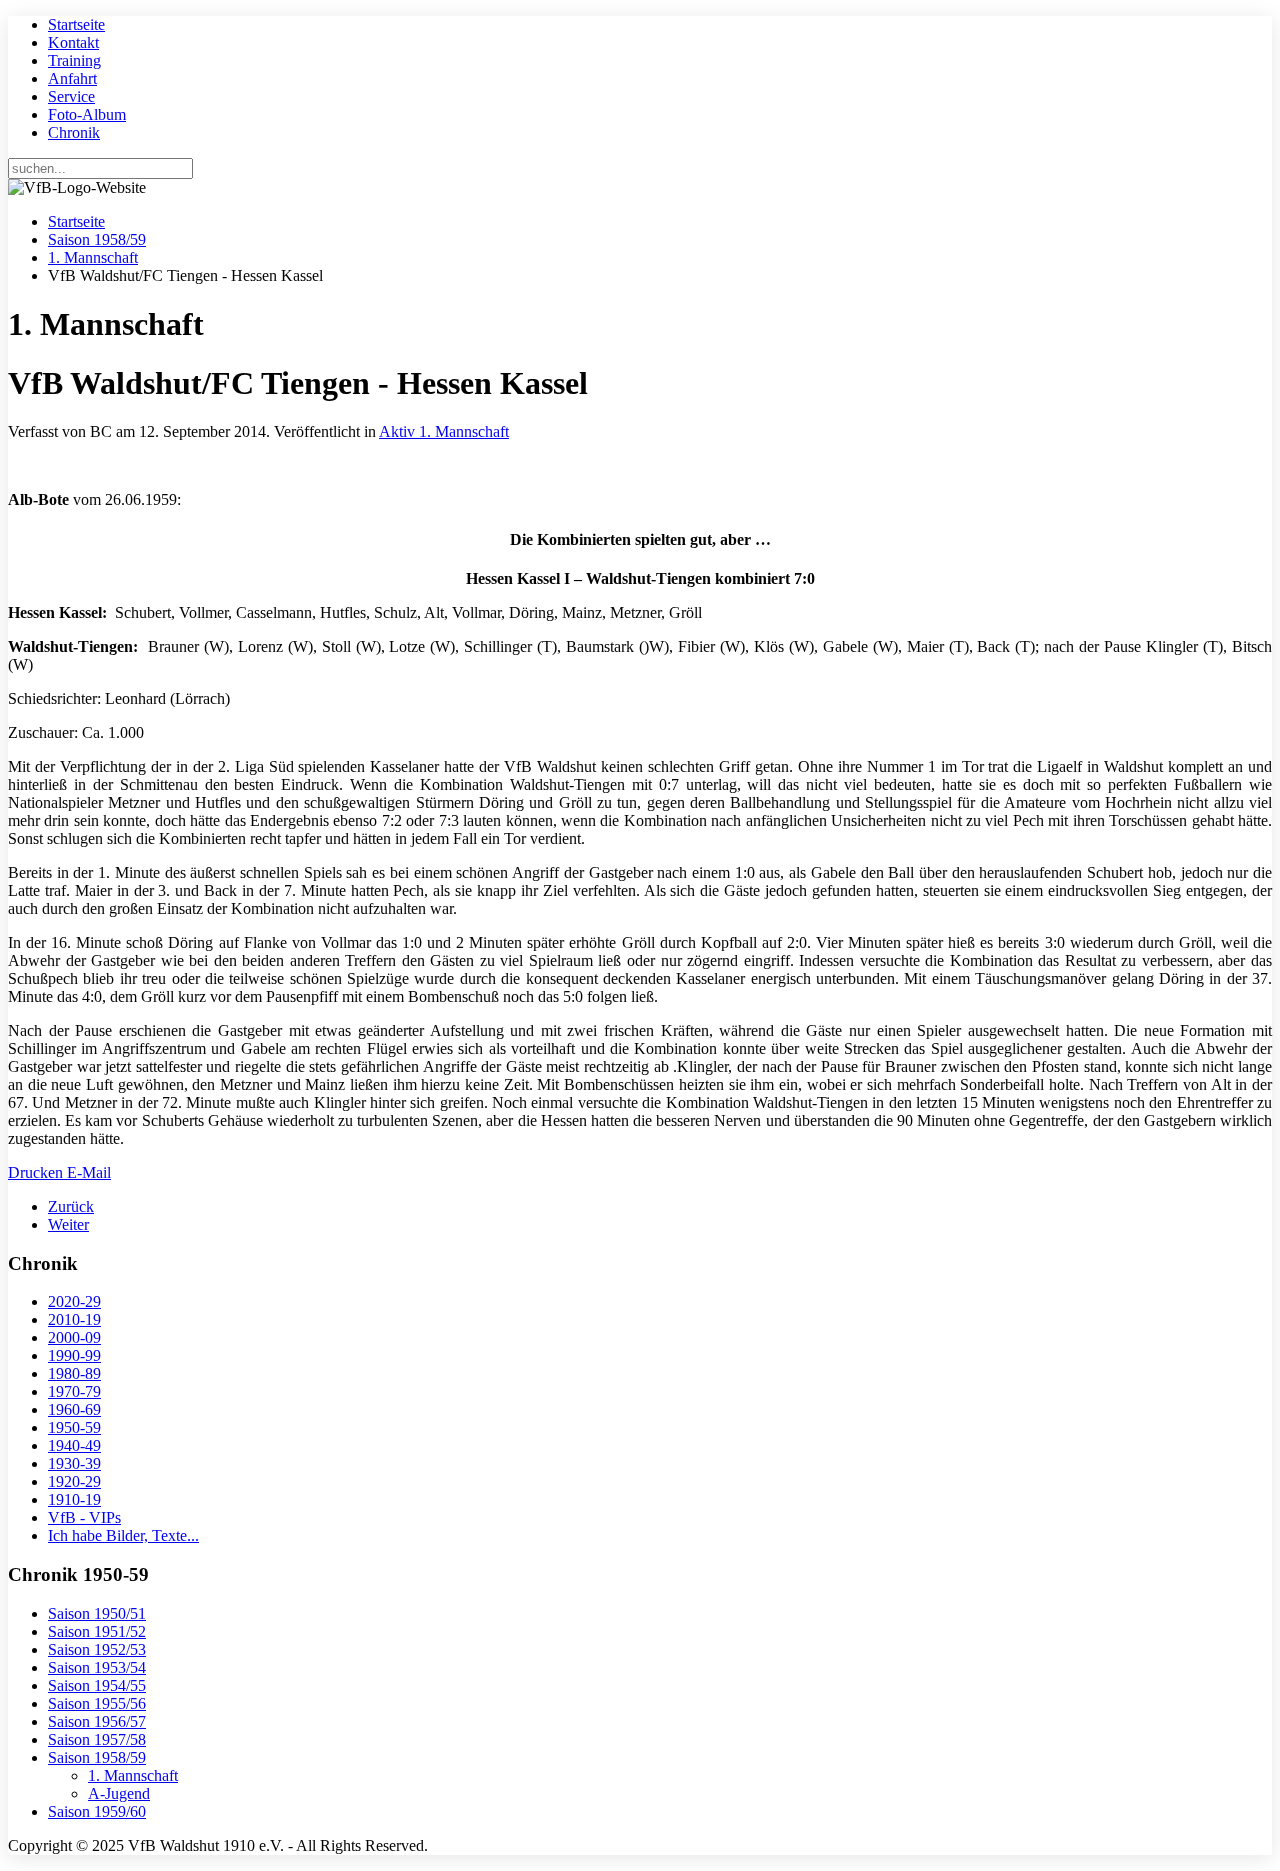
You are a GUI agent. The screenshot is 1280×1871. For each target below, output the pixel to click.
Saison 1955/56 (97, 1703)
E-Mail (89, 1172)
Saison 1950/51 (97, 1613)
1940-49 (74, 1445)
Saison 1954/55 (97, 1685)
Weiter (68, 1224)
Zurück (71, 1206)
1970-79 (74, 1391)
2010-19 (74, 1319)
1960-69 (74, 1409)
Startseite (76, 24)
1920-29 (74, 1481)
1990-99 (74, 1355)
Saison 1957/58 (97, 1739)
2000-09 (74, 1337)
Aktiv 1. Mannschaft (444, 431)
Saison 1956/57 (97, 1721)
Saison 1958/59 (97, 239)
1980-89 (74, 1373)
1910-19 (74, 1499)
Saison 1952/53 (97, 1649)
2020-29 (74, 1301)
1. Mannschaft (93, 257)
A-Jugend (119, 1793)
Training (74, 60)
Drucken (37, 1172)
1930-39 (74, 1463)
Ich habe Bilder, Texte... (123, 1535)
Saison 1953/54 (97, 1667)
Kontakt (73, 42)
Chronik (74, 132)
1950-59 (74, 1427)
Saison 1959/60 (97, 1811)
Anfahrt (72, 78)
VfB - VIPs (84, 1517)
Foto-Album (87, 114)
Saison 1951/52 (97, 1631)
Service (71, 96)
